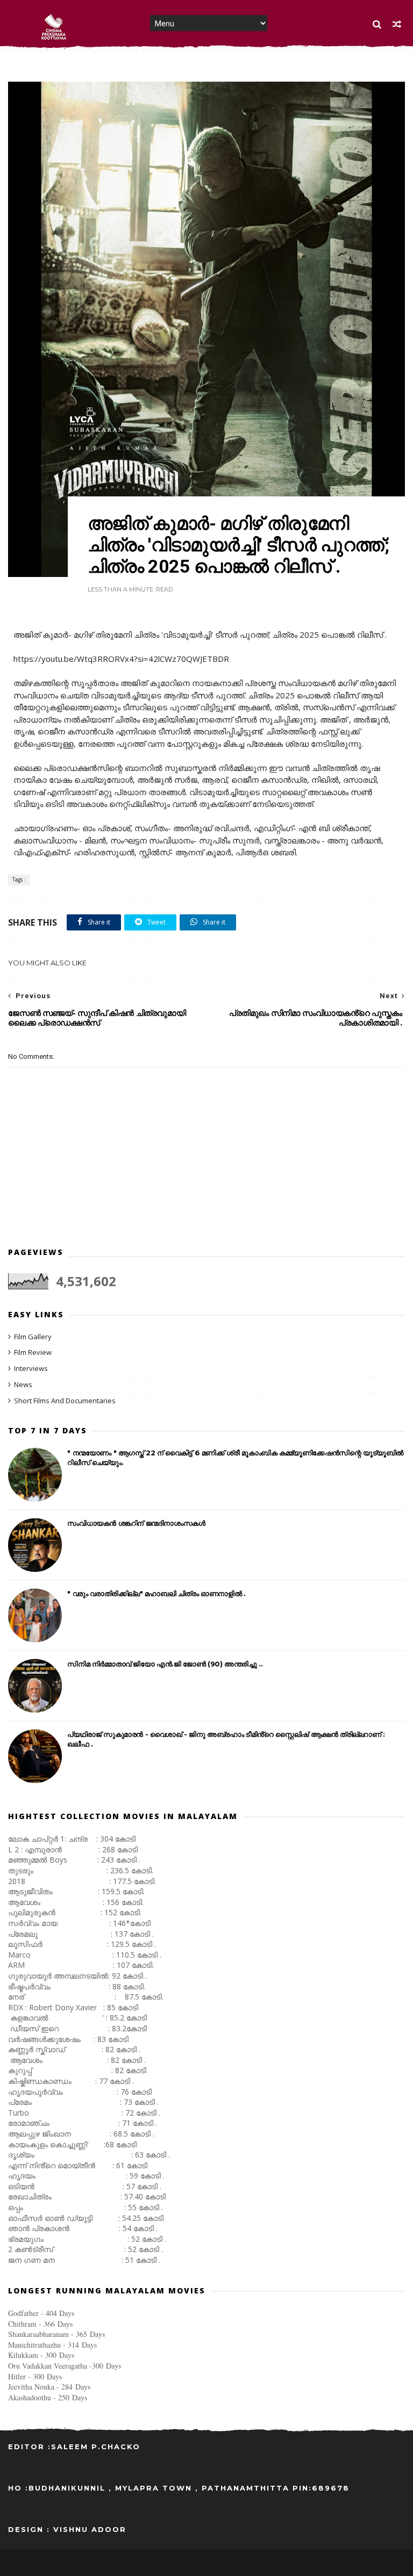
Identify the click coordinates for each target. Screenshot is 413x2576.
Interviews (31, 1368)
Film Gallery (33, 1337)
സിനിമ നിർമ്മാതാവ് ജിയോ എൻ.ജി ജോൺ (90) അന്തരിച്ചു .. (165, 1664)
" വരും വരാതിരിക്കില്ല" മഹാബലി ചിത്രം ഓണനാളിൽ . (156, 1593)
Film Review (33, 1352)
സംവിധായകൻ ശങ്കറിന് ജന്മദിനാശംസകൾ (136, 1523)
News (23, 1384)
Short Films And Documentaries (65, 1401)
